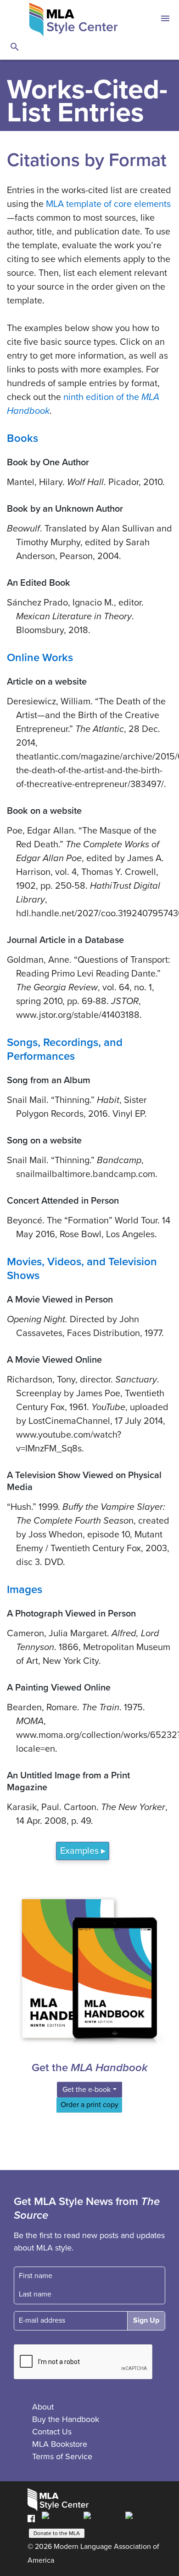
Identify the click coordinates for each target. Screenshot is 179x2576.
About (43, 2407)
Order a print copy (89, 2105)
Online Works (40, 658)
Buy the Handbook (66, 2419)
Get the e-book (87, 2090)
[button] (165, 20)
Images (25, 1590)
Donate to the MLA (57, 2533)
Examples (79, 1851)
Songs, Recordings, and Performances (65, 1049)
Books (22, 438)
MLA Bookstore (60, 2444)
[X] (102, 2518)
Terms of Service (62, 2456)
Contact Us (52, 2432)
